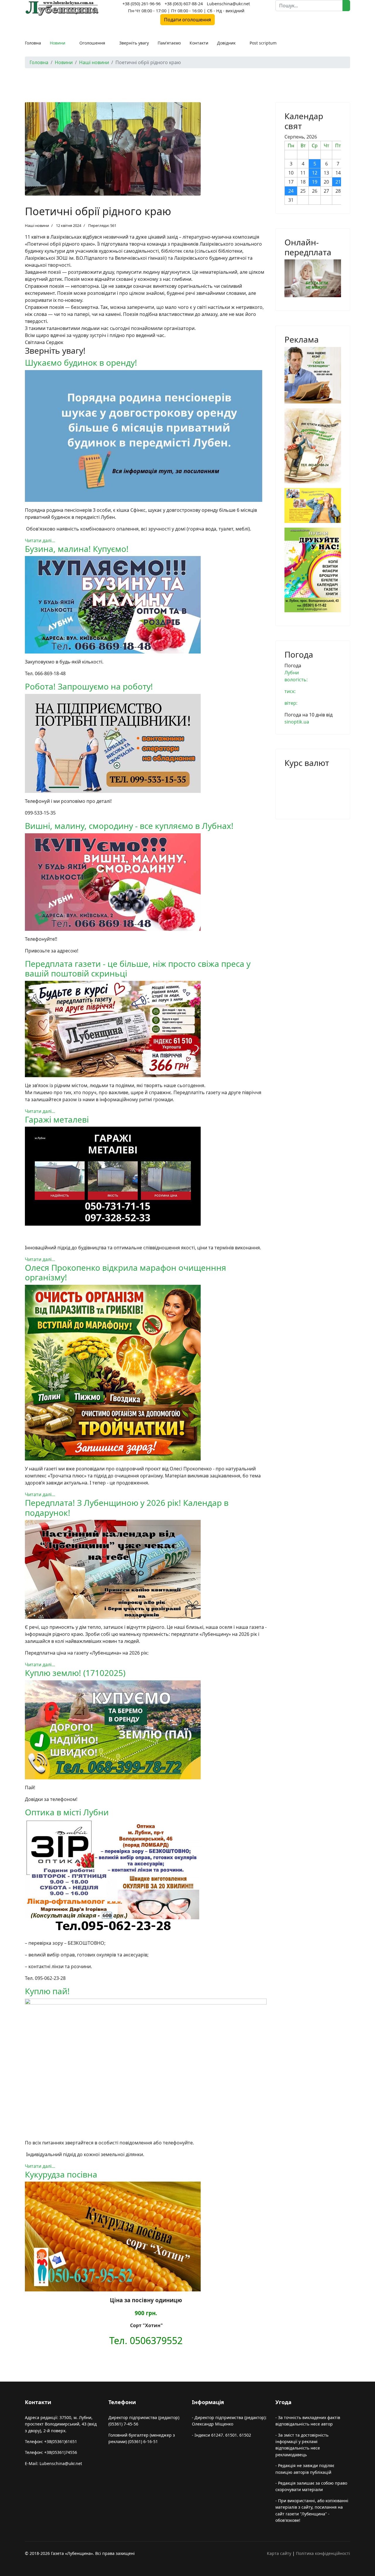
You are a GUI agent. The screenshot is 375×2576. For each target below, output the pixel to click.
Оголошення (92, 43)
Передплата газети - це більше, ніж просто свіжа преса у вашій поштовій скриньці (138, 969)
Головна (33, 43)
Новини (58, 43)
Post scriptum (263, 43)
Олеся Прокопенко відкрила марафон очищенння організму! (126, 1272)
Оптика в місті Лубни (67, 1812)
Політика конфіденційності (323, 2553)
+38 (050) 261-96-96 (142, 4)
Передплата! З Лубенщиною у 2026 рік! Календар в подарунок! (127, 1508)
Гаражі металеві (57, 1119)
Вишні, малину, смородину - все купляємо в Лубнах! (129, 826)
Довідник (226, 43)
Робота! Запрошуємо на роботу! (89, 686)
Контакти (199, 43)
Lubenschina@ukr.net (228, 4)
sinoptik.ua (297, 722)
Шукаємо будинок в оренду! (81, 362)
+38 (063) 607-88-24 (184, 4)
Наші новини (37, 225)
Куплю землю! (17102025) (75, 1673)
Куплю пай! (47, 1991)
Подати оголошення (187, 20)
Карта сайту (279, 2553)
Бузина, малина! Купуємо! (77, 549)
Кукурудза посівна (61, 2174)
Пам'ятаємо (169, 43)
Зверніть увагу (134, 43)
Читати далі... (40, 540)
